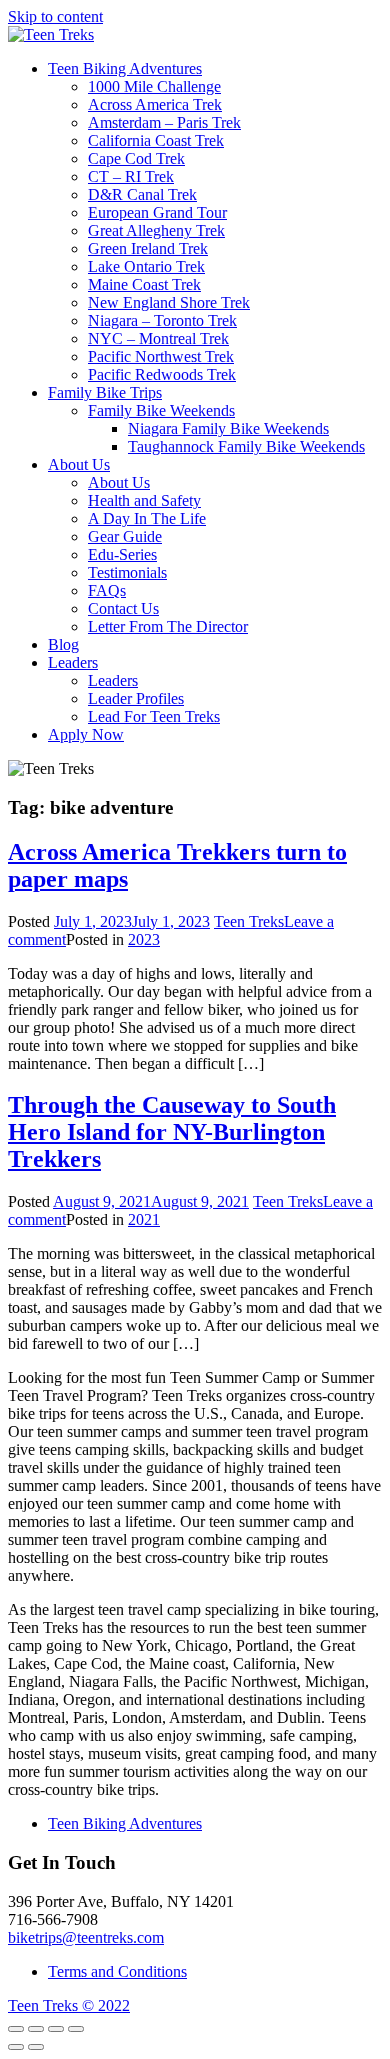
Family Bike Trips (105, 392)
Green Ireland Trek (148, 248)
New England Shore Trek (169, 302)
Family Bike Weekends (161, 410)
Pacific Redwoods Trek (162, 374)
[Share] (36, 2029)
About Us (79, 464)
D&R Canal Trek (142, 194)
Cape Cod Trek (136, 158)
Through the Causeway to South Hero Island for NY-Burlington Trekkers (172, 1132)
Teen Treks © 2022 (69, 2005)
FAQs (107, 590)
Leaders (73, 662)
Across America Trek (155, 104)
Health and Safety (144, 500)
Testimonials (127, 572)
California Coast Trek (156, 140)
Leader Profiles (136, 698)
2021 (144, 1219)
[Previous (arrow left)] (16, 2047)
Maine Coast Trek (144, 284)
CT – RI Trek (131, 176)
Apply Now (86, 734)
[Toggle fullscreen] (56, 2029)
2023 (144, 939)
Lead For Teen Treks (154, 716)
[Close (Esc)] (16, 2029)
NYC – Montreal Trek (158, 338)
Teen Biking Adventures (125, 68)
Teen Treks (249, 921)
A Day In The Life (147, 518)
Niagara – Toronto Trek (162, 320)
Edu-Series (122, 554)
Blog (63, 644)
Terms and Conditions (117, 1971)
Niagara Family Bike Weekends (228, 428)
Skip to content (55, 16)
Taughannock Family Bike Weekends (246, 446)
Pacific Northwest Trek (161, 356)
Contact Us (123, 608)
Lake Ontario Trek (146, 266)
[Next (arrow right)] (36, 2047)
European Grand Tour (157, 212)
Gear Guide (125, 536)
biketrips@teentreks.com (86, 1937)
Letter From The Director (168, 626)
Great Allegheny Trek (156, 230)
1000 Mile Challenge (154, 86)
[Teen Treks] (51, 34)
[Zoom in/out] (76, 2029)
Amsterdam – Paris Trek (164, 122)
